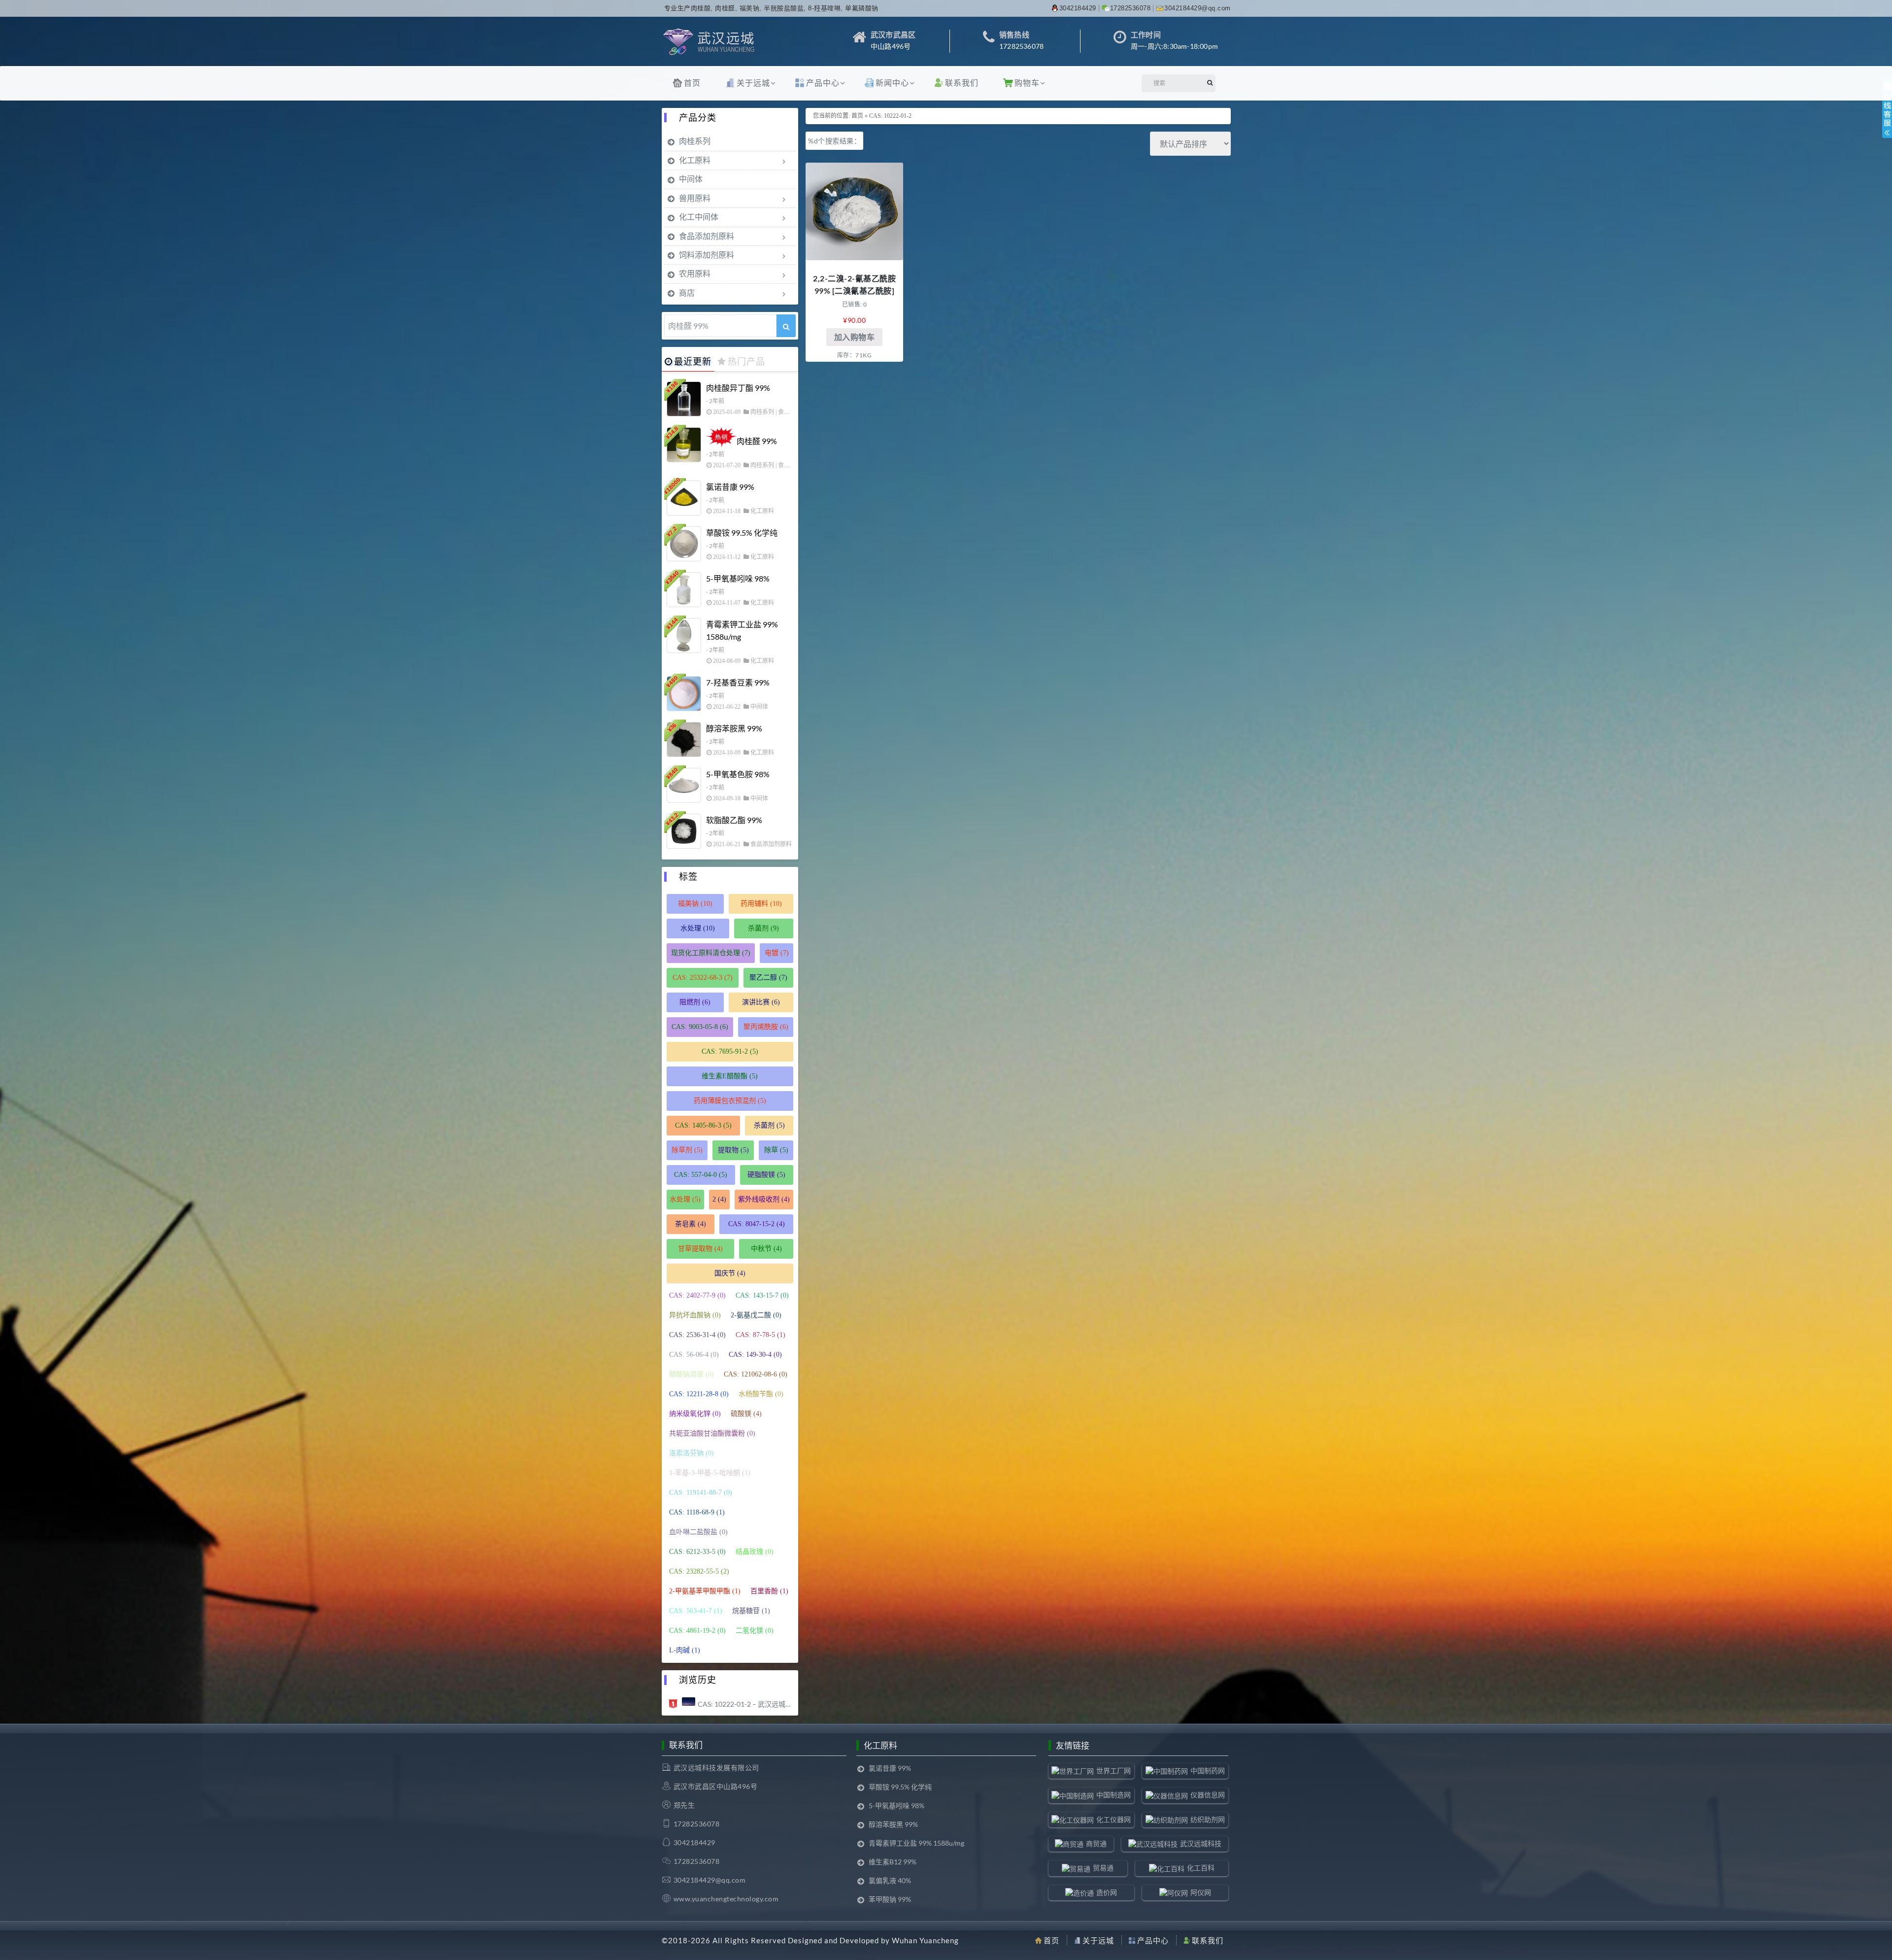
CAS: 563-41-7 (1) (696, 1611)
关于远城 (753, 83)
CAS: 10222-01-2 (890, 116)
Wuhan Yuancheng (925, 1940)
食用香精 (790, 465)
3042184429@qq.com (1198, 8)
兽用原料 (695, 198)
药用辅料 (761, 904)
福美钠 (695, 904)
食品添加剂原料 (707, 236)
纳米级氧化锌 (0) (695, 1414)
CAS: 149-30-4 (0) (755, 1355)
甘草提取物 (700, 1249)
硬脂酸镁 (766, 1175)
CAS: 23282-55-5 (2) (699, 1571)
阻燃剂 (695, 1002)
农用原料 (695, 273)
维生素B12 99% (893, 1862)
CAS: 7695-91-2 (730, 1051)
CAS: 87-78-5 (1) (760, 1335)
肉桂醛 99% (757, 441)
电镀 (777, 953)
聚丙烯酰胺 (766, 1027)
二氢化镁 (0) (755, 1631)
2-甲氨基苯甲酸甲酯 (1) (705, 1591)
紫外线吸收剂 (764, 1199)
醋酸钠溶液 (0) (692, 1374)
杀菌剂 (763, 928)
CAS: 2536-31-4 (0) (697, 1335)
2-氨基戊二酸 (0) (756, 1315)
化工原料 (695, 160)
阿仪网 (1201, 1892)
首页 (692, 83)
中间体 (691, 179)
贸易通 (1103, 1868)
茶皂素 (691, 1224)
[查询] (786, 326)
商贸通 (1096, 1843)
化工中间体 (699, 217)
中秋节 (766, 1249)
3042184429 (1078, 8)
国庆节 (730, 1273)
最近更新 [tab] (693, 361)
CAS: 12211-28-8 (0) (699, 1394)
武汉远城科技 (1201, 1843)
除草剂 (687, 1150)
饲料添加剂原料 (707, 255)
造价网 (1107, 1892)
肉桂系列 (695, 141)
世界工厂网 (1114, 1771)
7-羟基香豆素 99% (738, 682)
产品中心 (823, 83)
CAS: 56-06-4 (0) (694, 1355)
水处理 (698, 928)
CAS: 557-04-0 (701, 1175)
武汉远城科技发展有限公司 (716, 1768)
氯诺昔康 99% (730, 487)
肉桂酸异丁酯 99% (738, 388)
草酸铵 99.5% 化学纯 (742, 533)
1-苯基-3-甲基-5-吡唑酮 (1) (710, 1473)
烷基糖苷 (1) (751, 1611)
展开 (1887, 117)
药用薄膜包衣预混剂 (730, 1101)
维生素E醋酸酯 (730, 1076)
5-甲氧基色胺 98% (738, 774)
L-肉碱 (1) (685, 1650)
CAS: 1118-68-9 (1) (697, 1512)
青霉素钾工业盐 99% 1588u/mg (742, 630)
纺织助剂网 (1208, 1819)
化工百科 (1201, 1868)
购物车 (1027, 83)
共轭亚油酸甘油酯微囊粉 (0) (712, 1433)
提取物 (733, 1150)
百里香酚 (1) (769, 1591)
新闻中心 (892, 83)
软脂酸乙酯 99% (734, 820)
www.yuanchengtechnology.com (726, 1899)
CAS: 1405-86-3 (703, 1125)
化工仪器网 (1114, 1819)
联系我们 (962, 83)
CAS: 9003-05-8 (700, 1027)
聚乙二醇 (768, 978)
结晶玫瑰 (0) (755, 1552)
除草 (776, 1150)
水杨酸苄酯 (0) (761, 1394)
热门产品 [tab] (746, 361)
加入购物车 (855, 337)
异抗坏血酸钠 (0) (695, 1315)
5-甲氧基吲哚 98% (738, 578)
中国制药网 (1208, 1771)
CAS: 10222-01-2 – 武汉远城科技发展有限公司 (746, 1704)
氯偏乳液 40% (890, 1880)
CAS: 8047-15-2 (757, 1224)
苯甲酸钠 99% (890, 1899)
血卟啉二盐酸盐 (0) (698, 1532)
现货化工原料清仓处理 (711, 953)
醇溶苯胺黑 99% (734, 728)
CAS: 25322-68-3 (703, 978)
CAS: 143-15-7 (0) (762, 1295)
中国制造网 (1114, 1795)
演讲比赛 (761, 1002)
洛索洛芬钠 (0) (692, 1453)
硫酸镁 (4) (746, 1414)
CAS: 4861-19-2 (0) (697, 1631)
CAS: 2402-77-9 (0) (697, 1295)
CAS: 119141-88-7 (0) (701, 1493)
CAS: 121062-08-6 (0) (756, 1374)
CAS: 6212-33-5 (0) (697, 1552)
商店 (687, 292)
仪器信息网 (1208, 1795)
